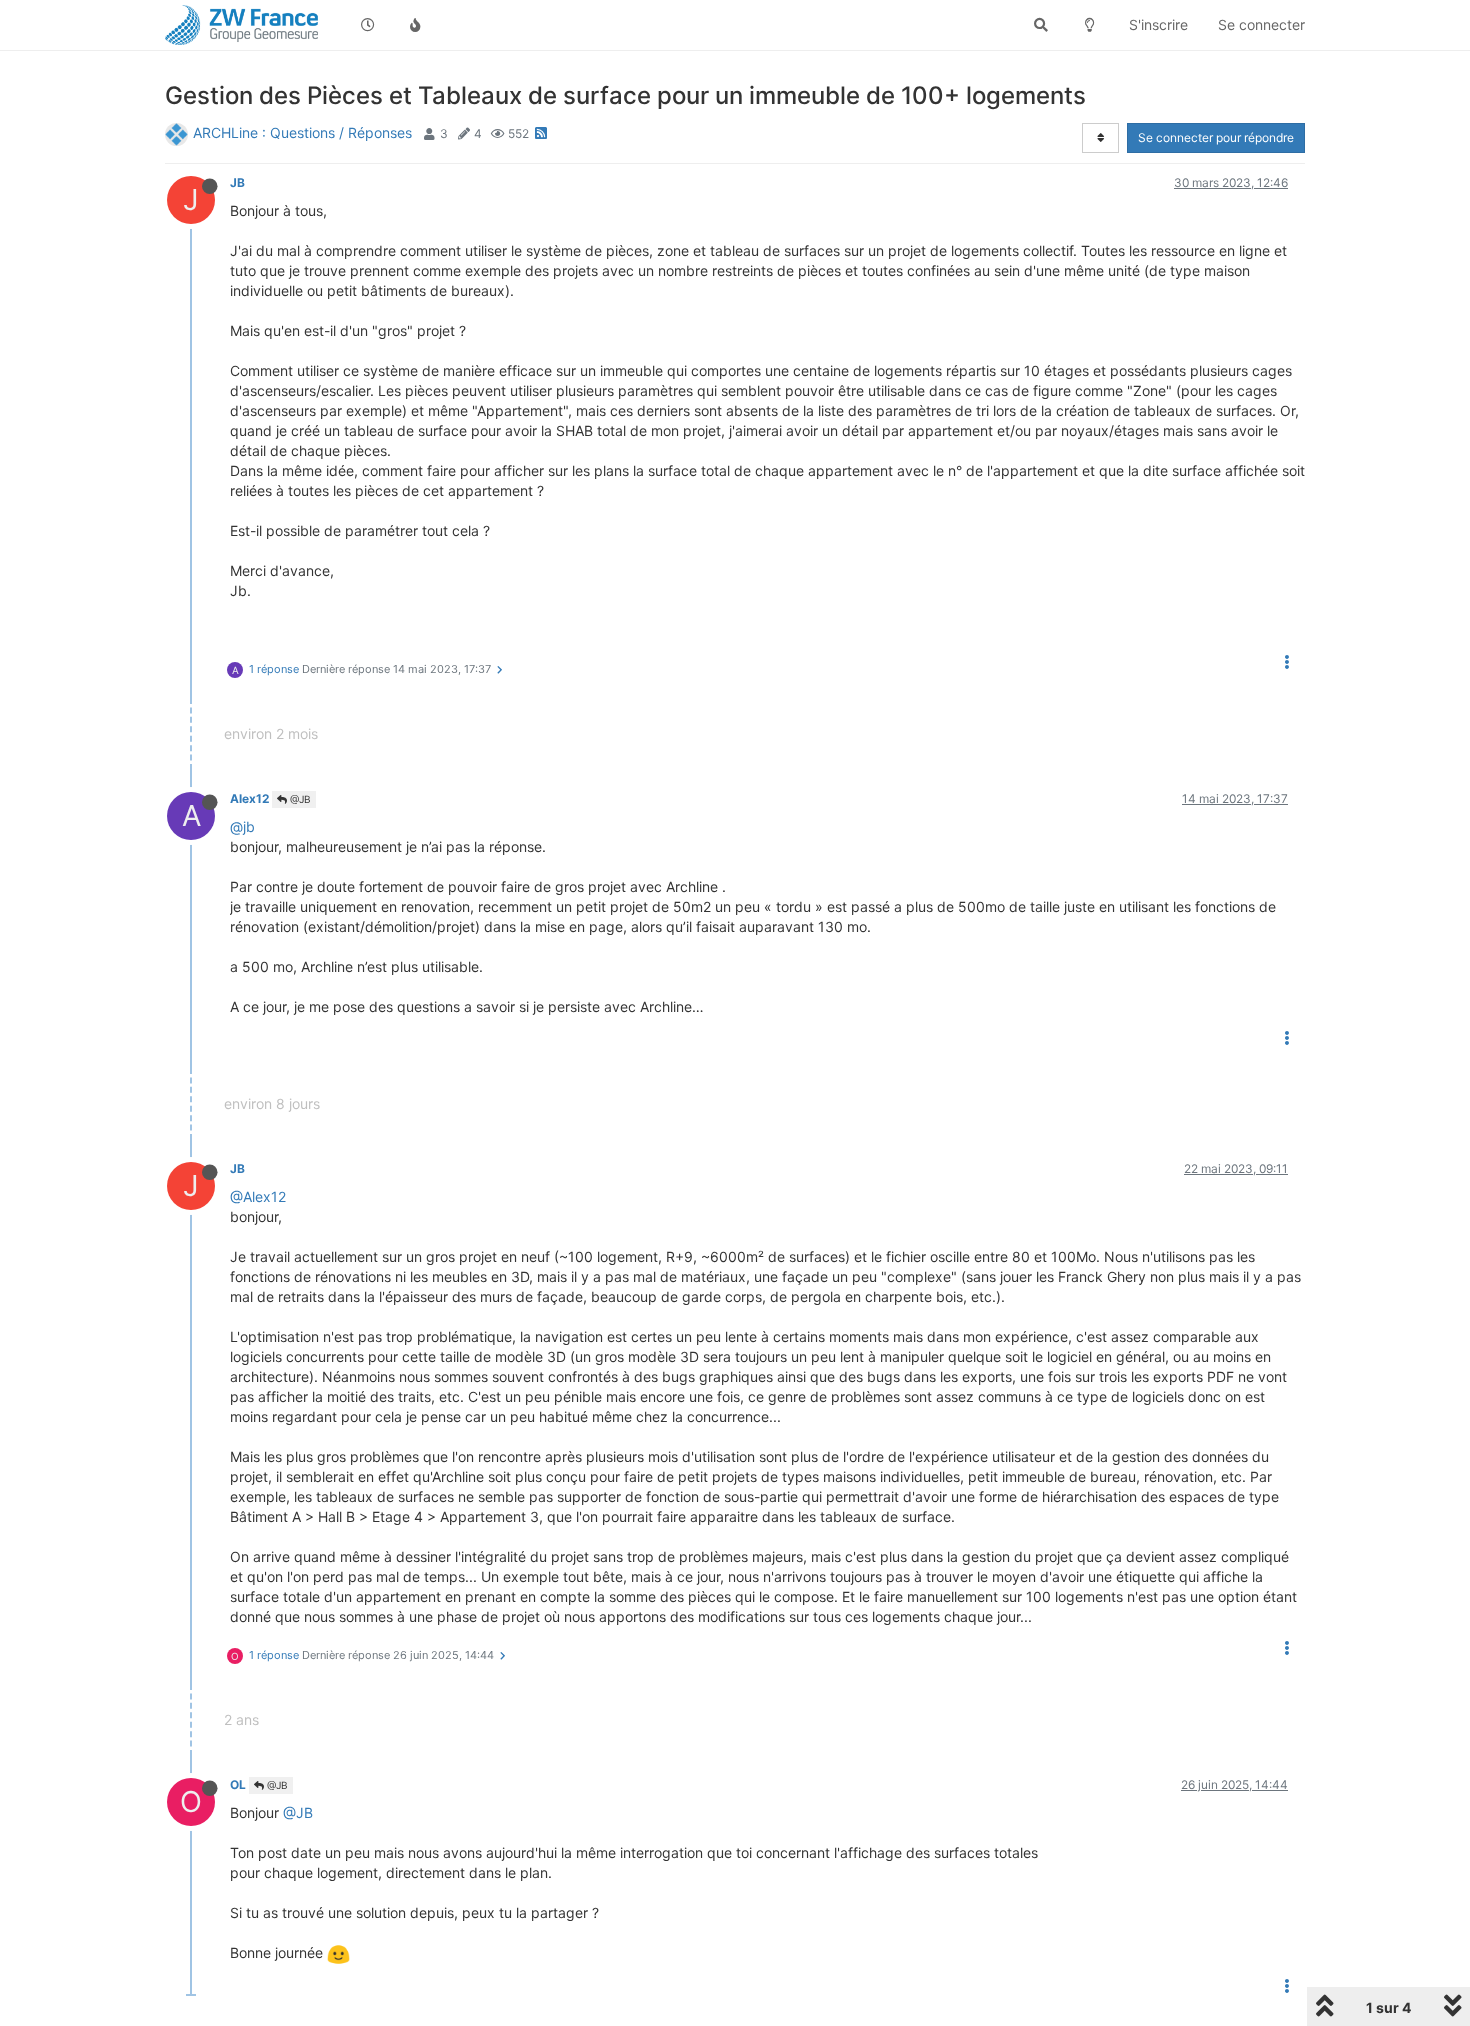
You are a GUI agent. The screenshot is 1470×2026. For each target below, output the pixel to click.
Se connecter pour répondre (1216, 137)
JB (237, 182)
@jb (242, 826)
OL (238, 1784)
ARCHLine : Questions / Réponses (302, 132)
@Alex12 (258, 1196)
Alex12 (249, 798)
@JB (299, 799)
